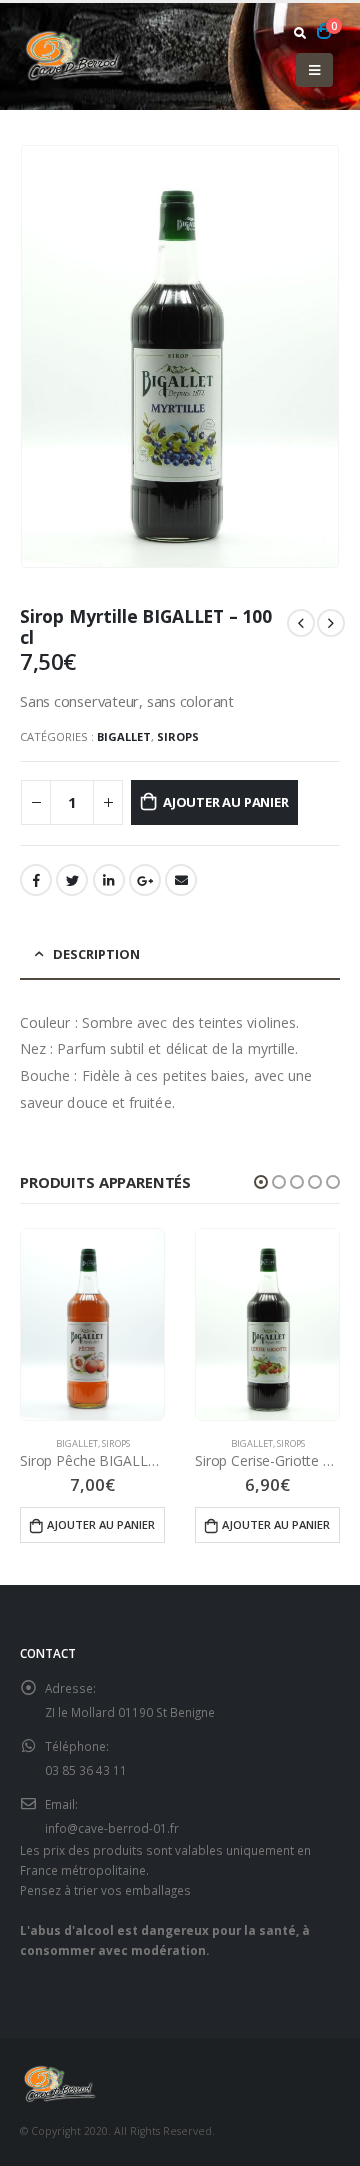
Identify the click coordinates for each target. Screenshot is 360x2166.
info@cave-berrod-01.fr (112, 1828)
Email (181, 880)
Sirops (178, 736)
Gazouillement (72, 880)
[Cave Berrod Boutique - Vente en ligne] (75, 56)
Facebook (36, 880)
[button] (261, 1182)
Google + (145, 880)
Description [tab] (96, 954)
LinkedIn (109, 880)
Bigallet (124, 736)
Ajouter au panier (226, 802)
